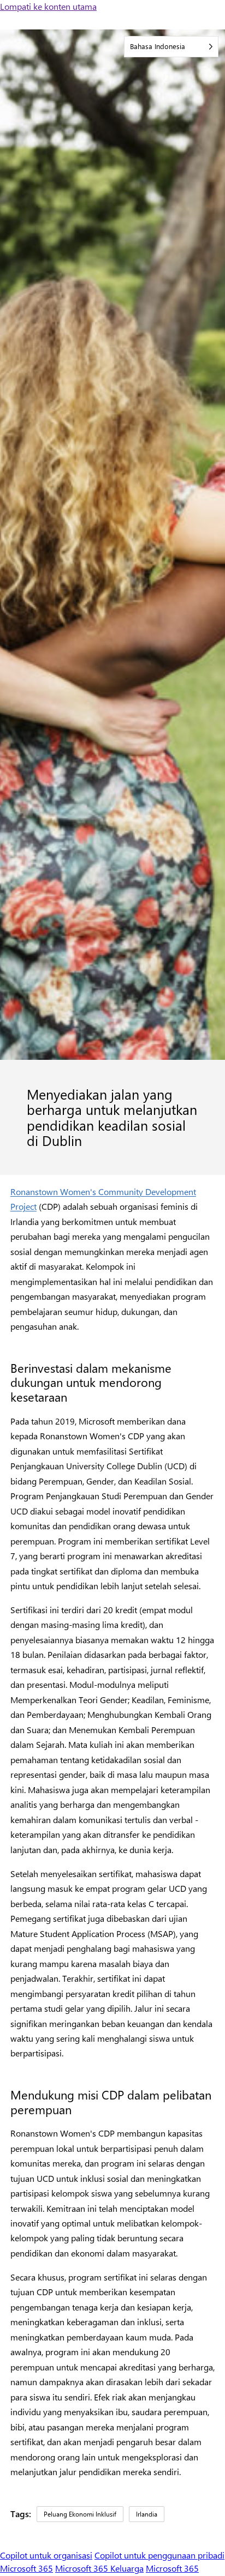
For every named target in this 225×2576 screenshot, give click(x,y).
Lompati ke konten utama (48, 6)
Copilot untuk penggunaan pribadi (159, 2555)
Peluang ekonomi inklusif (80, 2514)
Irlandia (147, 2514)
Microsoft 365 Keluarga (99, 2568)
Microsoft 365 (26, 2568)
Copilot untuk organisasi (46, 2555)
